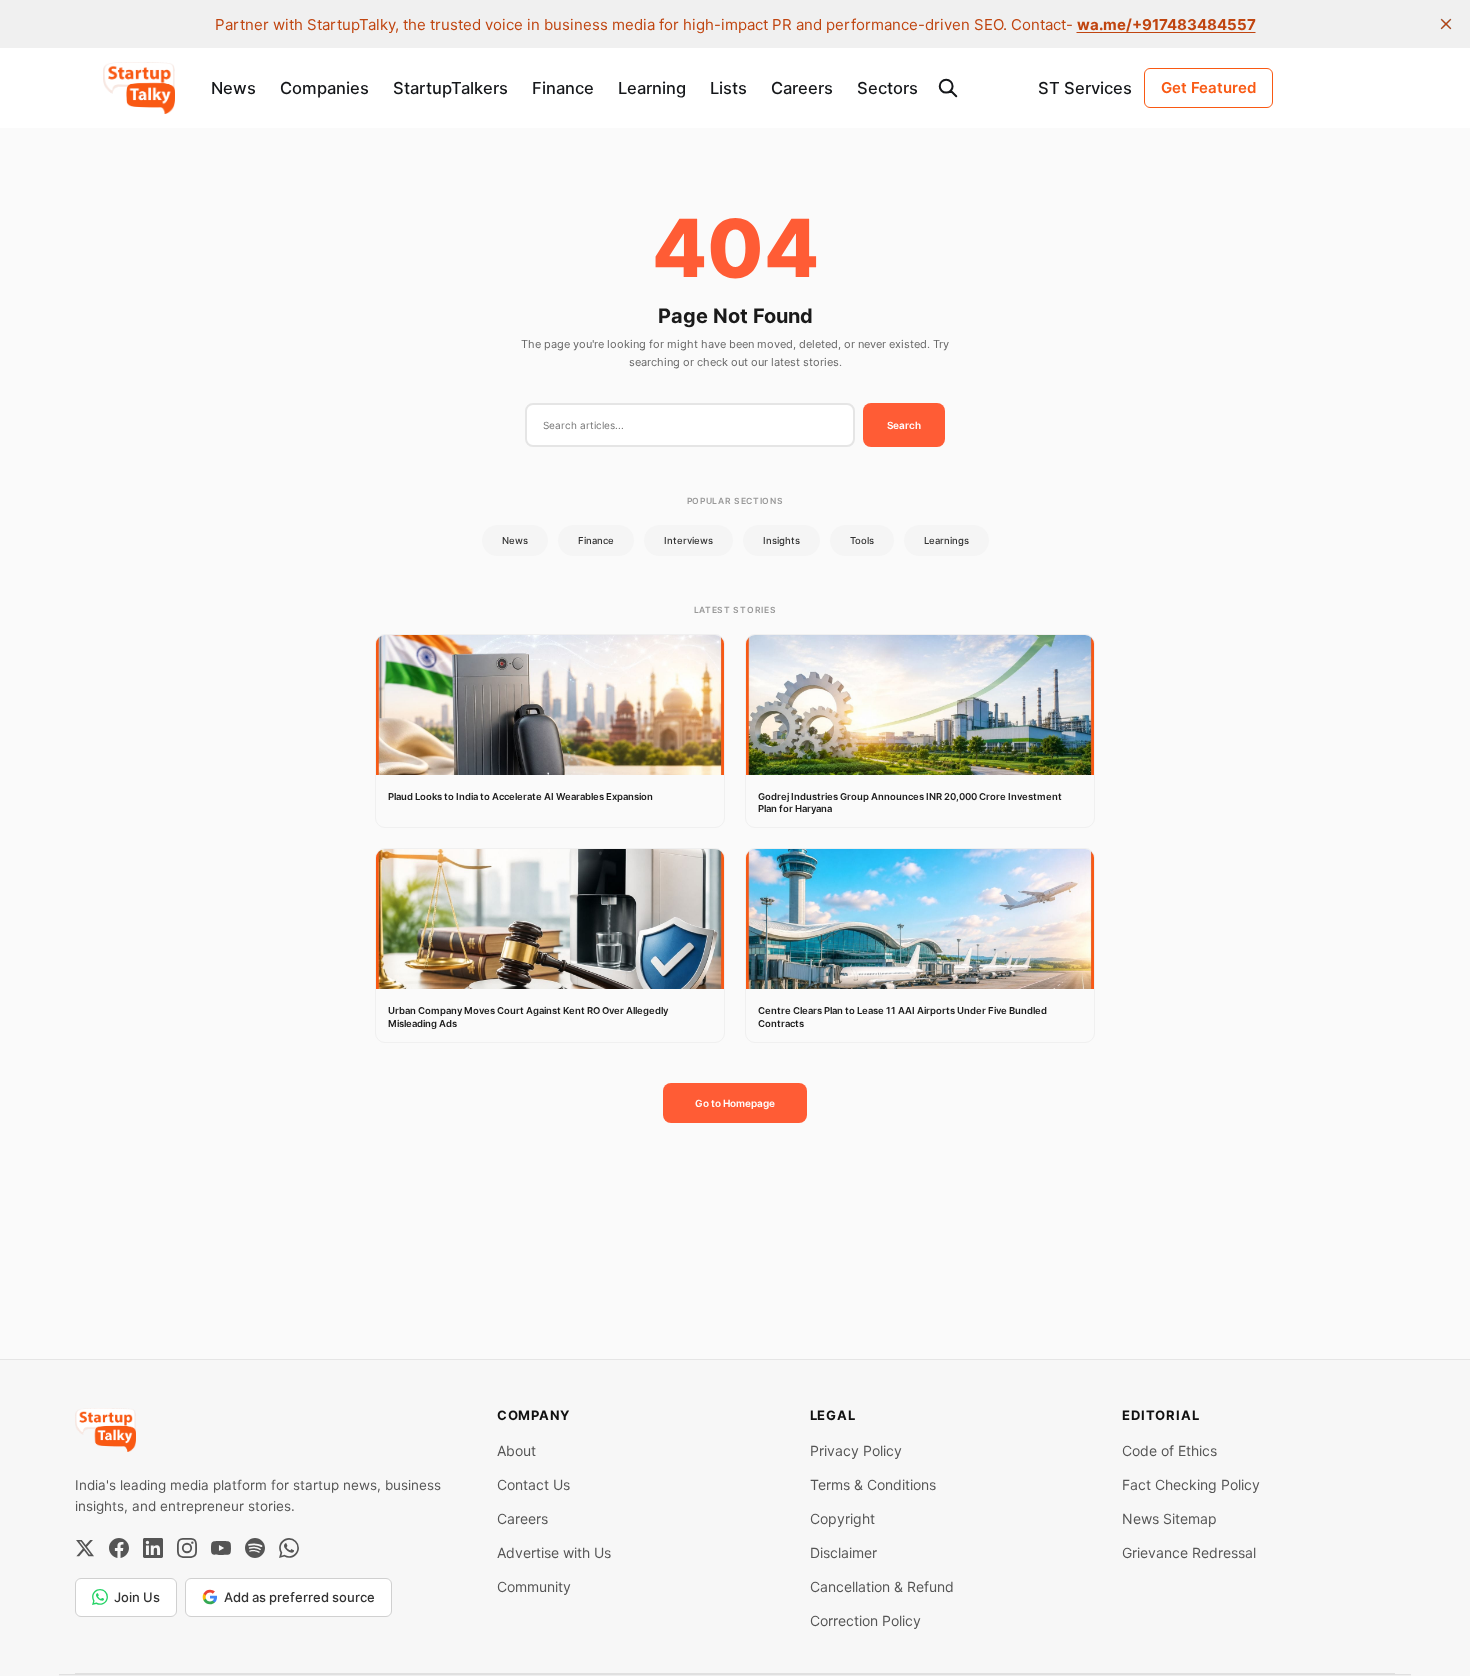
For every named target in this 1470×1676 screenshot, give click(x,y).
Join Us (137, 1597)
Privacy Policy (856, 1450)
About (516, 1450)
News (233, 88)
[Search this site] (948, 88)
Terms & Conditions (873, 1484)
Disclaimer (843, 1552)
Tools (862, 540)
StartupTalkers (450, 88)
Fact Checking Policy (1191, 1484)
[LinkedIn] (153, 1548)
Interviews (688, 540)
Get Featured (1208, 87)
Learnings (946, 540)
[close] (1446, 24)
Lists (728, 88)
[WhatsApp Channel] (289, 1548)
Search (904, 425)
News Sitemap (1169, 1518)
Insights (781, 540)
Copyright (842, 1518)
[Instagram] (187, 1548)
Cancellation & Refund (882, 1586)
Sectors (887, 88)
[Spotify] (255, 1548)
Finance (563, 88)
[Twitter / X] (85, 1548)
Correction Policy (865, 1620)
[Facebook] (119, 1548)
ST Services (1085, 88)
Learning (652, 88)
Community (534, 1586)
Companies (324, 88)
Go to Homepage (735, 1103)
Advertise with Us (554, 1552)
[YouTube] (221, 1548)
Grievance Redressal (1189, 1552)
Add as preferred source (299, 1597)
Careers (802, 88)
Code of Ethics (1169, 1450)
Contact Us (533, 1484)
